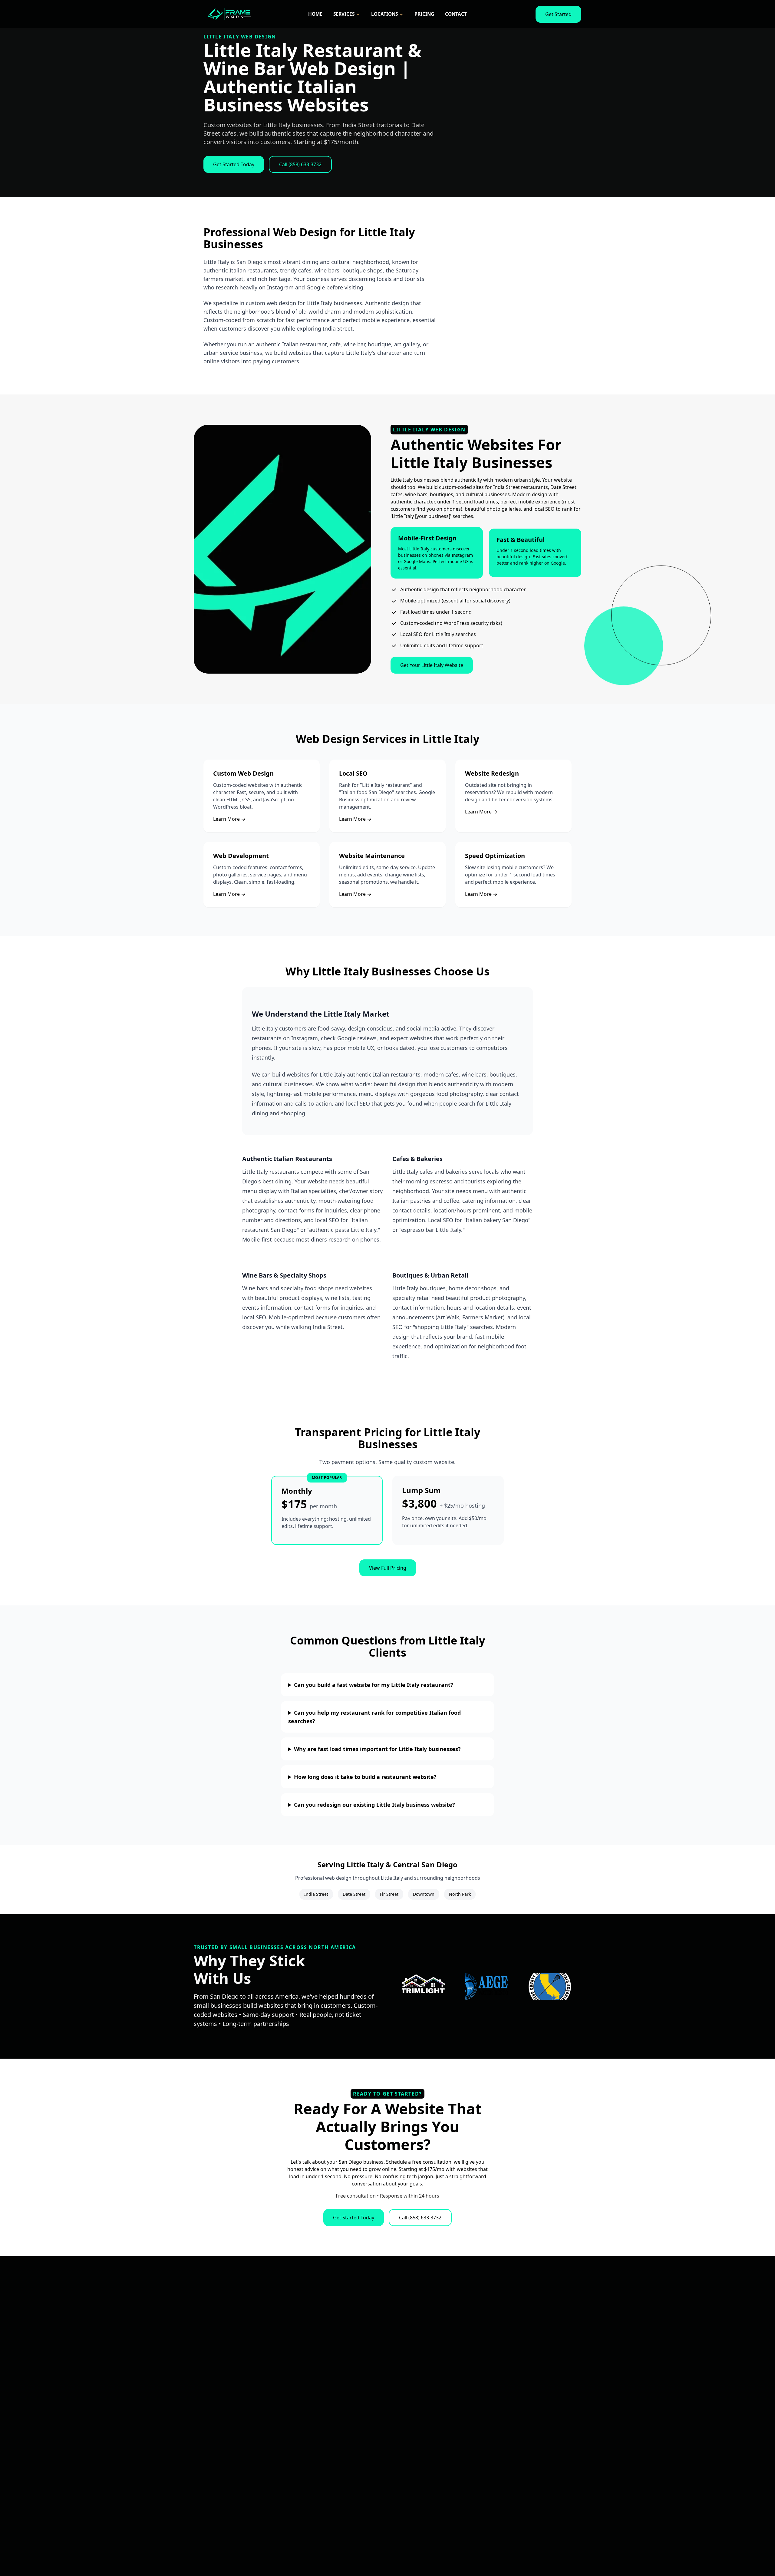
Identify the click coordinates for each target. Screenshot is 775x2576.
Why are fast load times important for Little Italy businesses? (377, 1749)
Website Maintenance (372, 856)
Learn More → (229, 819)
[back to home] (229, 14)
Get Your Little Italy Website (432, 665)
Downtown (424, 1894)
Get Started (558, 14)
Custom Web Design (243, 773)
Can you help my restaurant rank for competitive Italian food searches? (374, 1717)
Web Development (241, 856)
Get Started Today (354, 2218)
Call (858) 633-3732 (420, 2218)
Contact (456, 14)
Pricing (424, 14)
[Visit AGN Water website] (487, 1987)
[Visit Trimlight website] (424, 1987)
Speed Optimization (495, 856)
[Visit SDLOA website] (550, 1987)
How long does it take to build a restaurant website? (365, 1777)
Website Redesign (492, 773)
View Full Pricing (388, 1568)
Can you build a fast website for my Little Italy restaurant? (374, 1685)
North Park (460, 1894)
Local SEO (353, 773)
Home (315, 14)
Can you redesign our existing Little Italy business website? (374, 1805)
